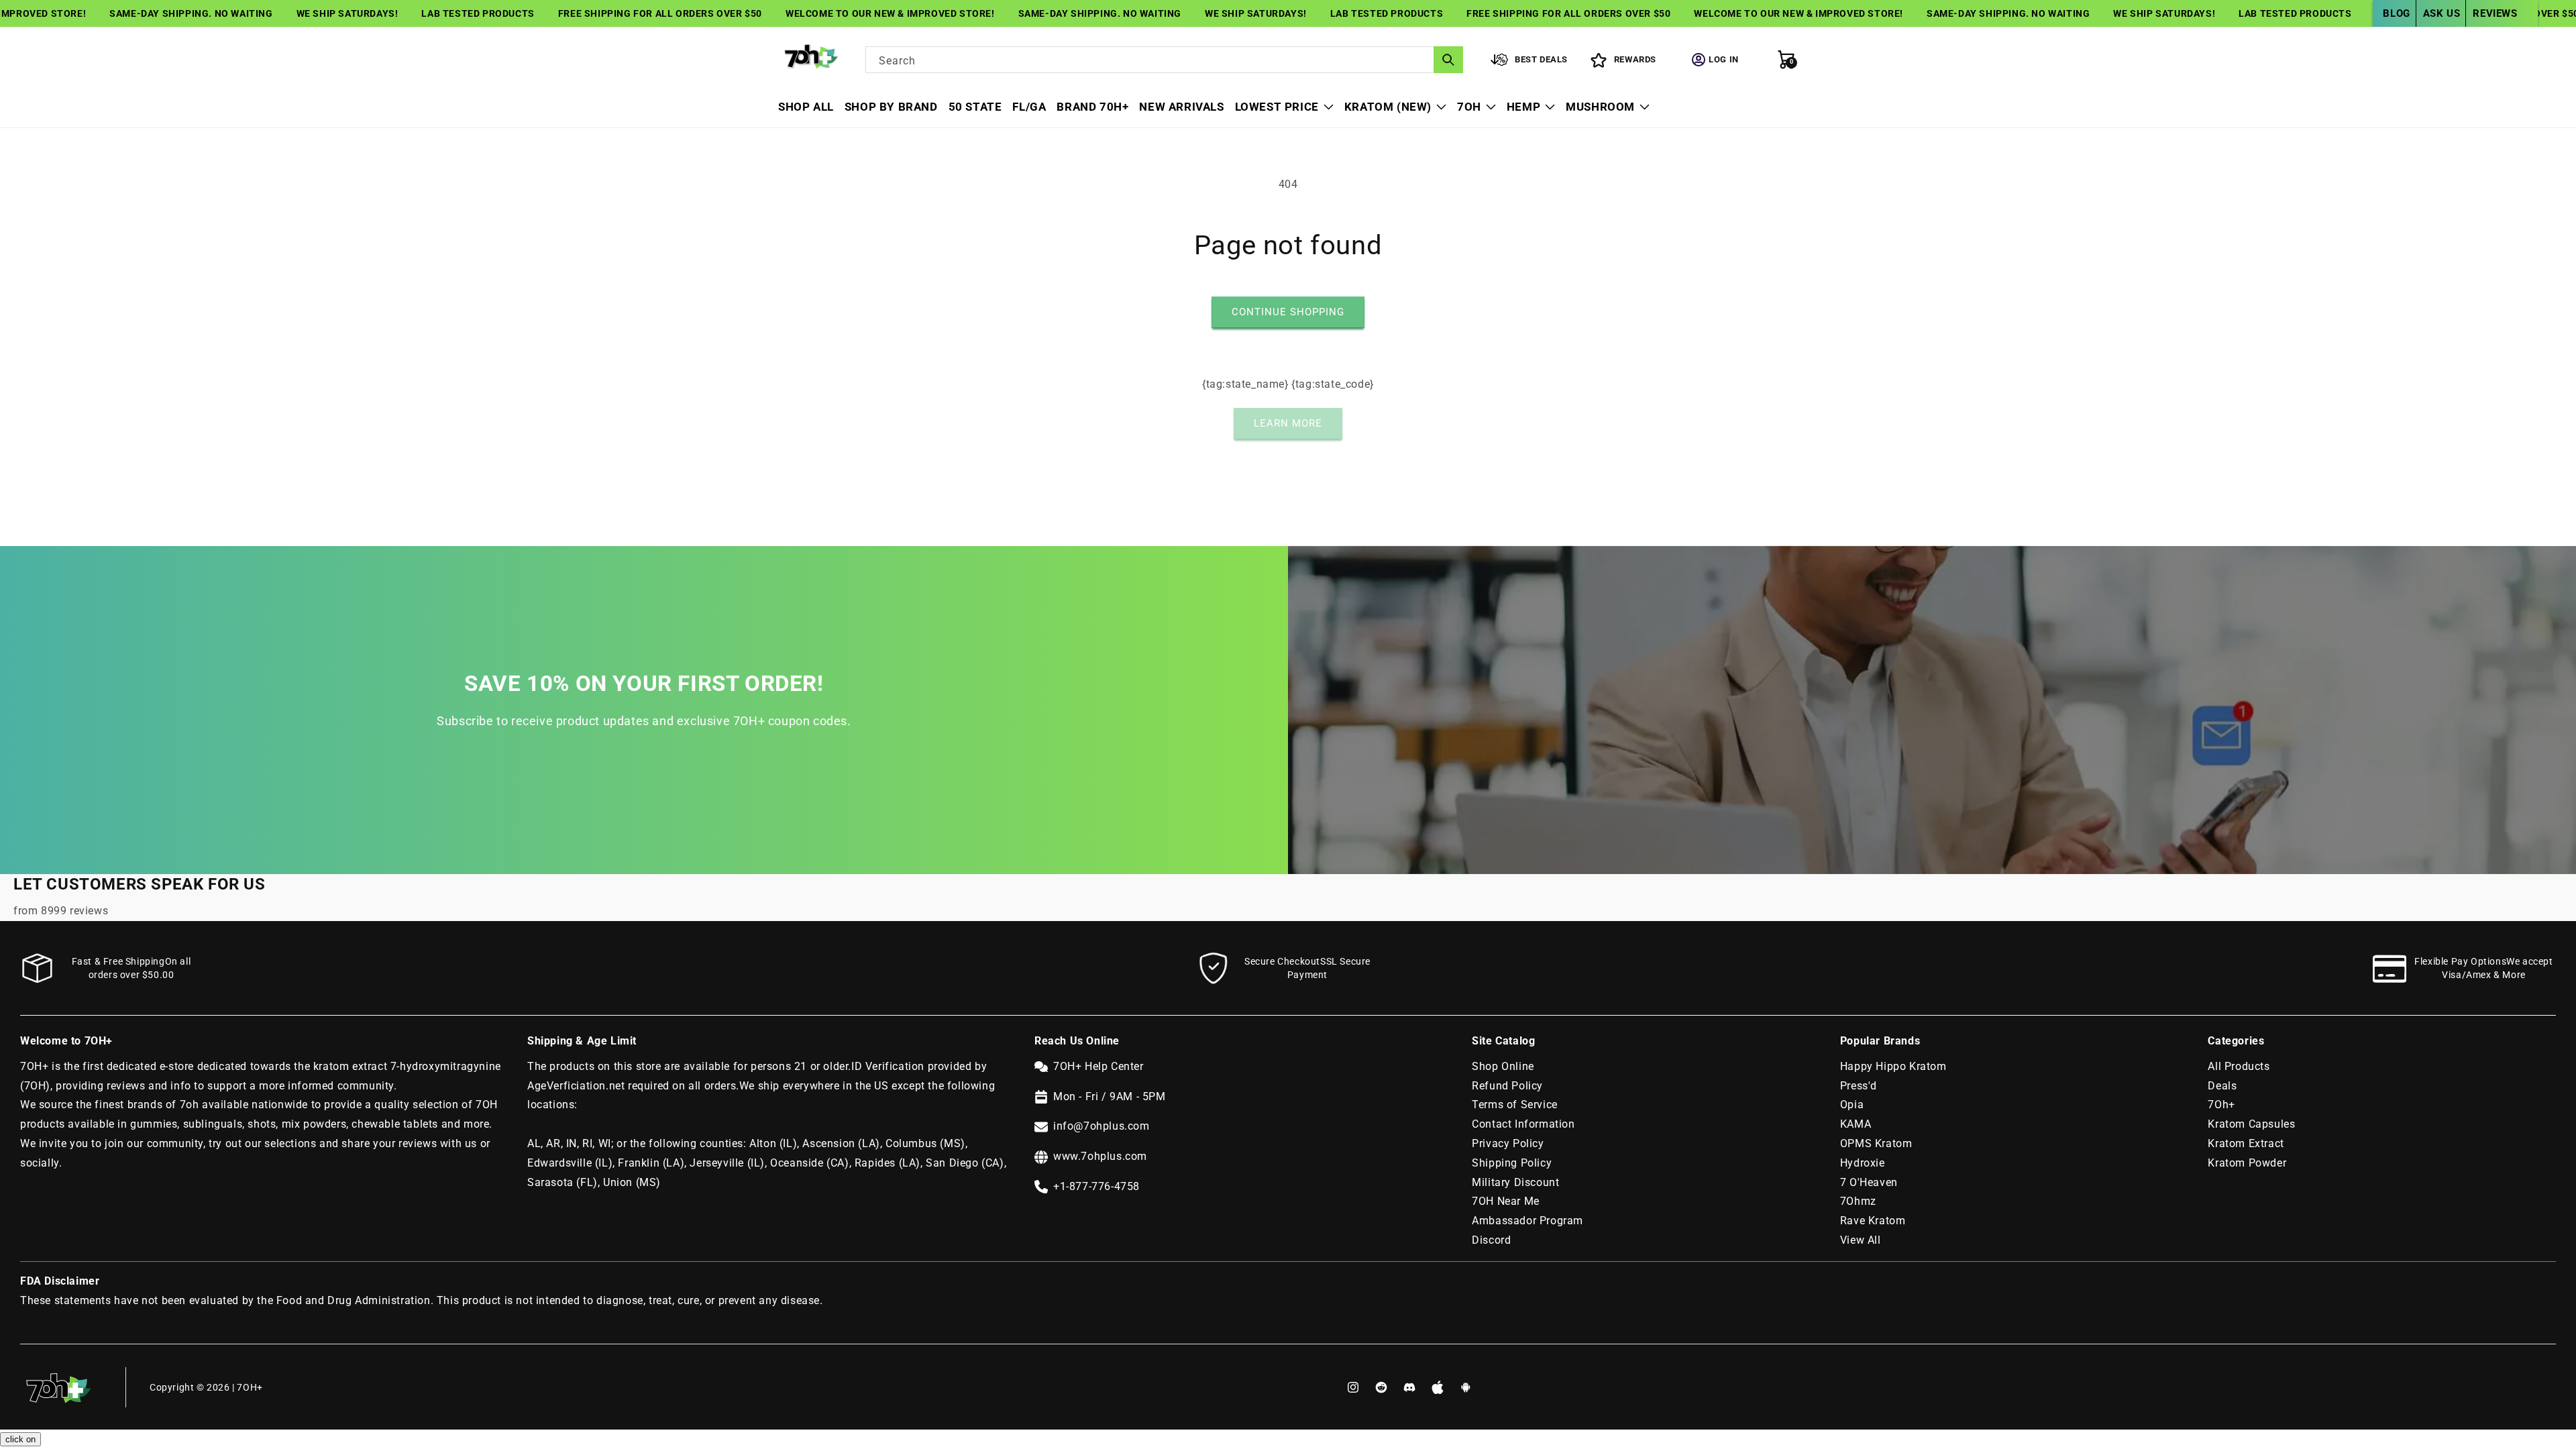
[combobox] (1164, 60)
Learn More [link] (1288, 423)
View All (1861, 1240)
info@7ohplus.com (1102, 1126)
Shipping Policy (1512, 1163)
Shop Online (1503, 1066)
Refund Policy (1507, 1086)
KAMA (1856, 1124)
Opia (1852, 1105)
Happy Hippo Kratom (1893, 1066)
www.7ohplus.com (1100, 1156)
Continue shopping (1288, 312)
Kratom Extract (2246, 1143)
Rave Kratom (1873, 1221)
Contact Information (1523, 1124)
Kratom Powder (2247, 1163)
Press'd (1859, 1086)
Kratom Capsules (2251, 1124)
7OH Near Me (1506, 1201)
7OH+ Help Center (1098, 1066)
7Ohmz (1858, 1201)
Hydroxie (1863, 1163)
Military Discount (1515, 1182)
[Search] (1448, 60)
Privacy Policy (1508, 1143)
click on (20, 1439)
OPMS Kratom (1876, 1143)
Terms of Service (1515, 1105)
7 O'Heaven (1869, 1182)
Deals (2222, 1086)
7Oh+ (2221, 1105)
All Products (2239, 1066)
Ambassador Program (1527, 1221)
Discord (1491, 1240)
